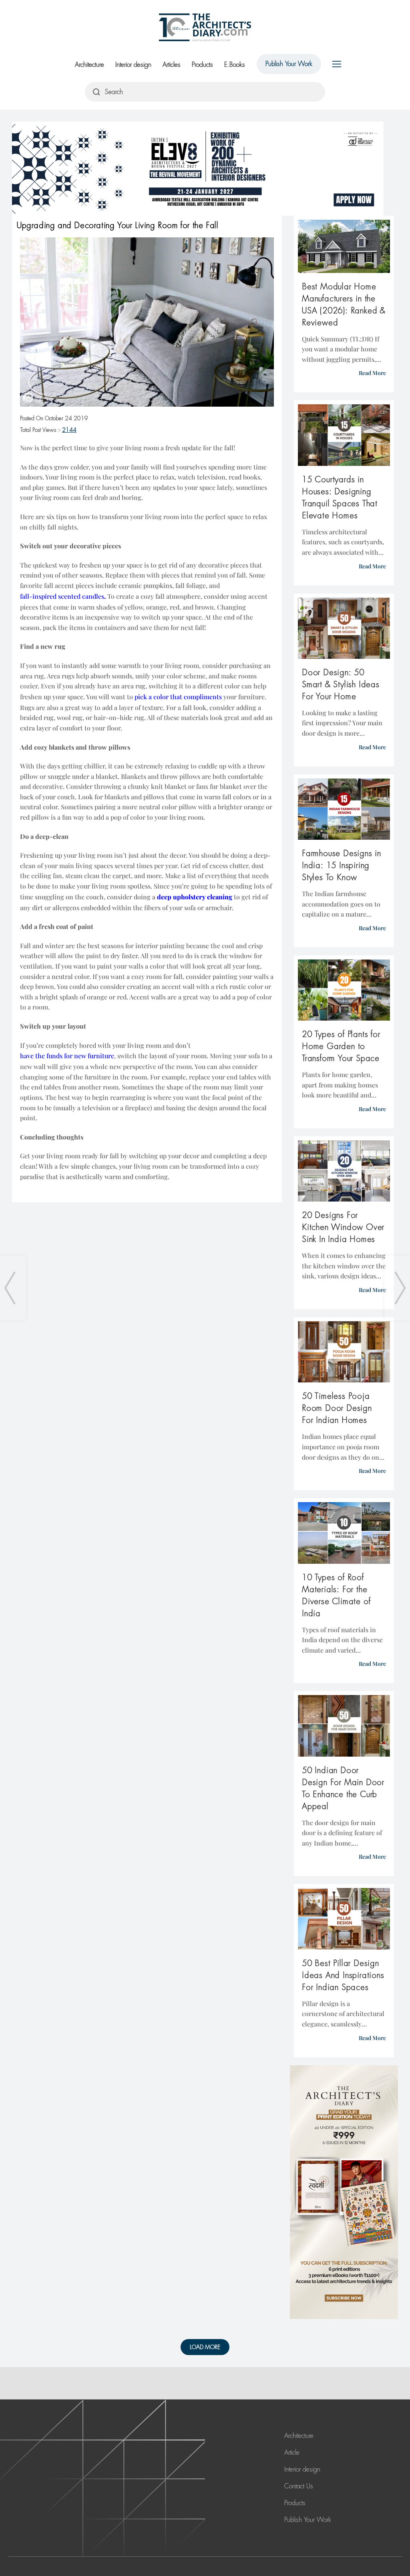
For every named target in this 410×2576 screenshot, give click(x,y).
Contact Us (299, 2486)
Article (292, 2453)
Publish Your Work (289, 64)
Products (202, 65)
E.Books (235, 65)
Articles (172, 65)
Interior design (133, 65)
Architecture (89, 65)
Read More (372, 373)
